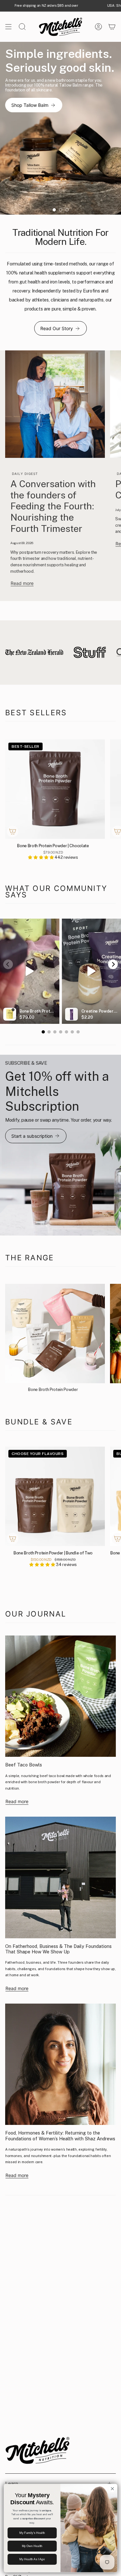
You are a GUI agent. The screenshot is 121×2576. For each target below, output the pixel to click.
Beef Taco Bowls (24, 1765)
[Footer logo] (37, 2450)
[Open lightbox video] (30, 971)
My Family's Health (32, 2533)
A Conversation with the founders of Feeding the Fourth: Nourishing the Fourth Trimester (53, 506)
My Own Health (32, 2546)
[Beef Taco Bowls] (60, 1696)
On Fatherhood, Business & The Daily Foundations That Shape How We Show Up (58, 1949)
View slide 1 (54, 210)
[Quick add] (13, 831)
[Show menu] (8, 27)
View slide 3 (67, 210)
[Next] (113, 964)
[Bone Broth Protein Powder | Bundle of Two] (55, 1496)
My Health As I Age (32, 2559)
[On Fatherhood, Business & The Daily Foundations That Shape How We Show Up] (60, 1877)
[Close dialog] (112, 2489)
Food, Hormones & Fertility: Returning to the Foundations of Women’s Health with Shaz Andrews (60, 2136)
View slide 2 (61, 210)
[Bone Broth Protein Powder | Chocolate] (55, 789)
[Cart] (112, 27)
